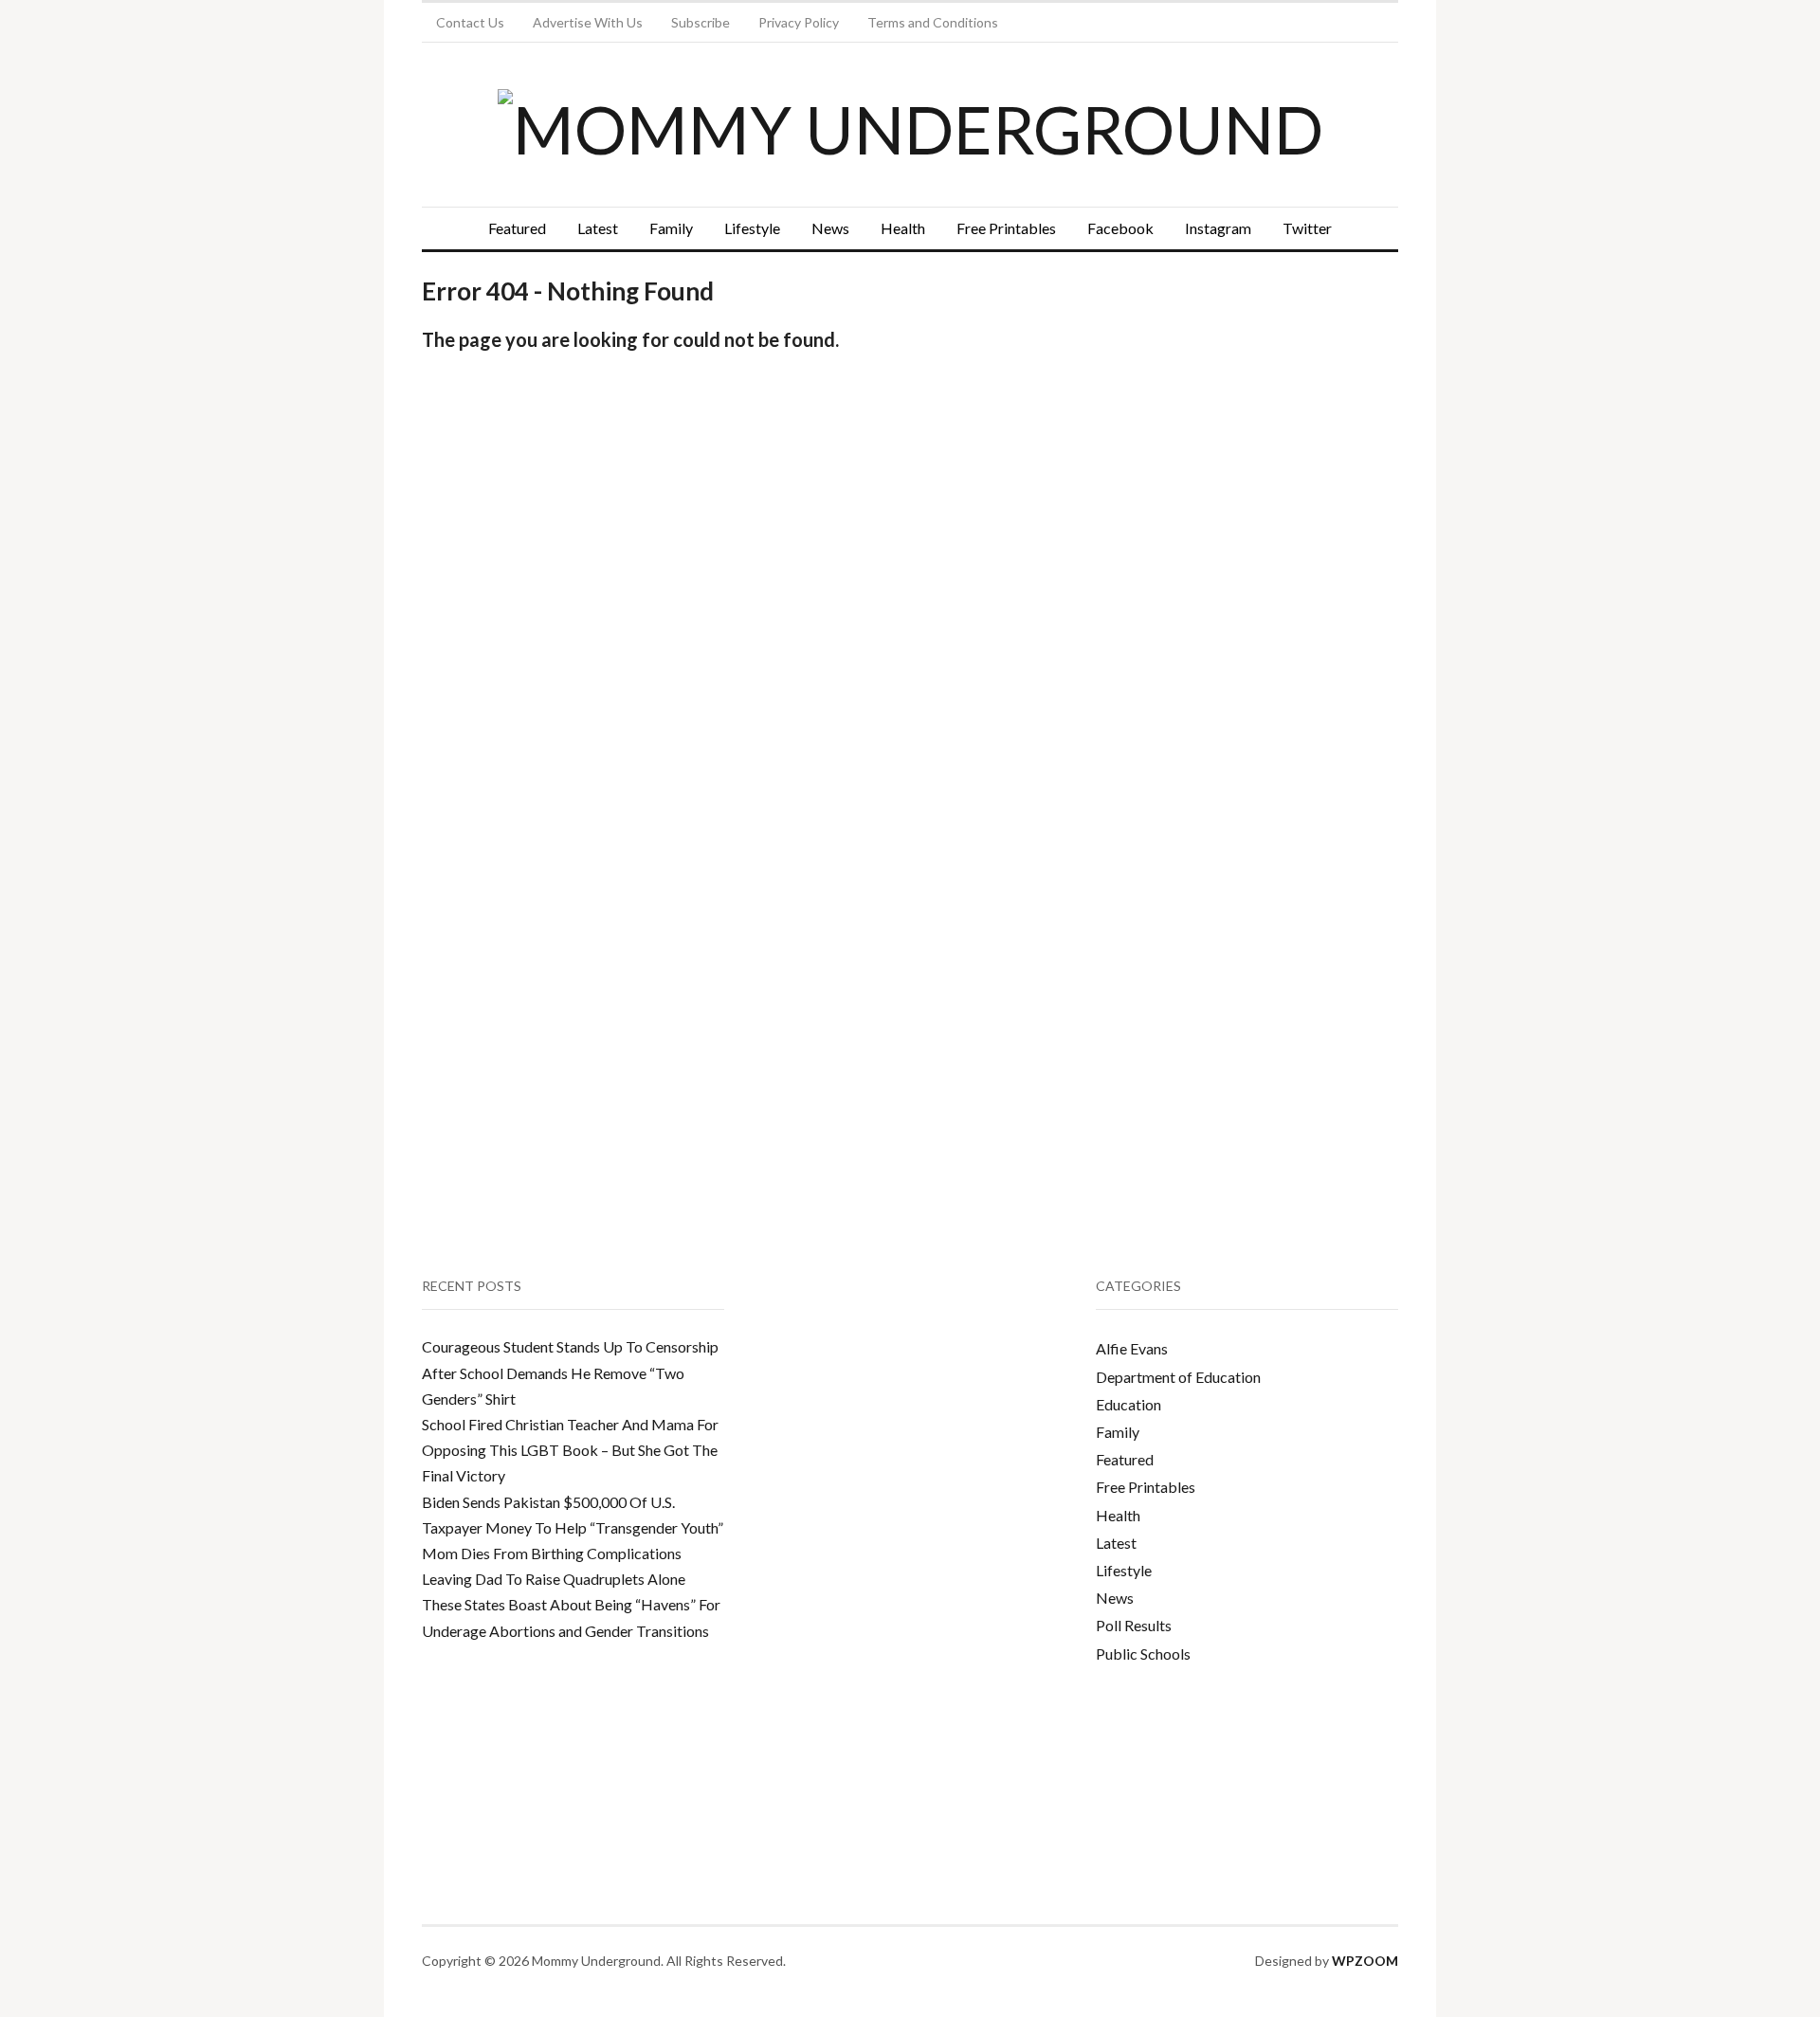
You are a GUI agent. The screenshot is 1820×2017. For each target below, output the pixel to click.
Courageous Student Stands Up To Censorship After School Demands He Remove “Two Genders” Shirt (570, 1372)
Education (1128, 1404)
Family (671, 228)
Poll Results (1134, 1625)
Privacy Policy (799, 22)
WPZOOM (1365, 1961)
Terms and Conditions (933, 22)
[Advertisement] (1238, 442)
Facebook (1120, 228)
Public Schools (1143, 1654)
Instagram (1218, 228)
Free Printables (1006, 228)
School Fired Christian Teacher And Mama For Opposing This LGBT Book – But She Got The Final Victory (570, 1450)
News (830, 228)
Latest (598, 228)
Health (903, 228)
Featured (517, 228)
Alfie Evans (1132, 1348)
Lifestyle (752, 228)
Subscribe (701, 22)
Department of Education (1178, 1377)
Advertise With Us (588, 22)
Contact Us (470, 22)
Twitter (1307, 228)
